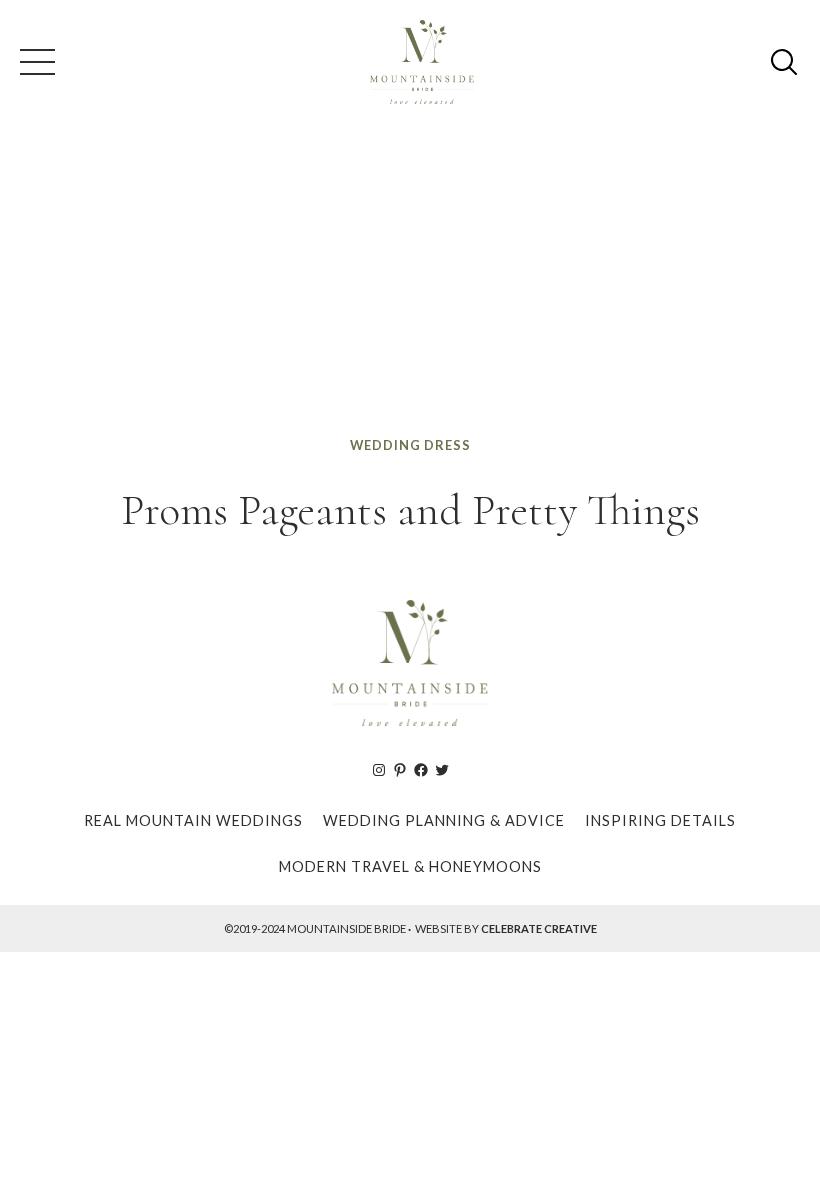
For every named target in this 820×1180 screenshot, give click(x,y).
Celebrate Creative (539, 928)
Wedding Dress (410, 445)
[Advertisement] (410, 284)
